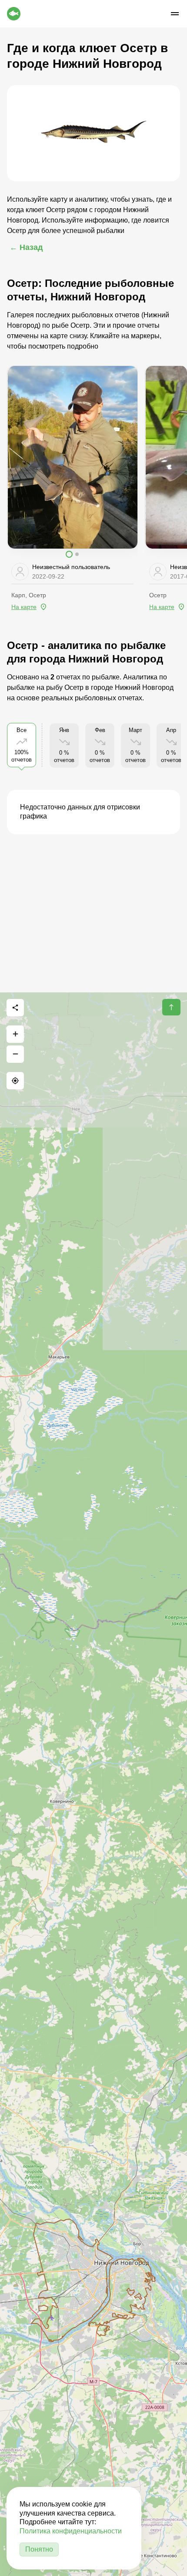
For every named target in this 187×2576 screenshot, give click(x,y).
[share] (15, 1008)
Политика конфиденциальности (71, 2531)
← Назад (26, 247)
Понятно (39, 2549)
